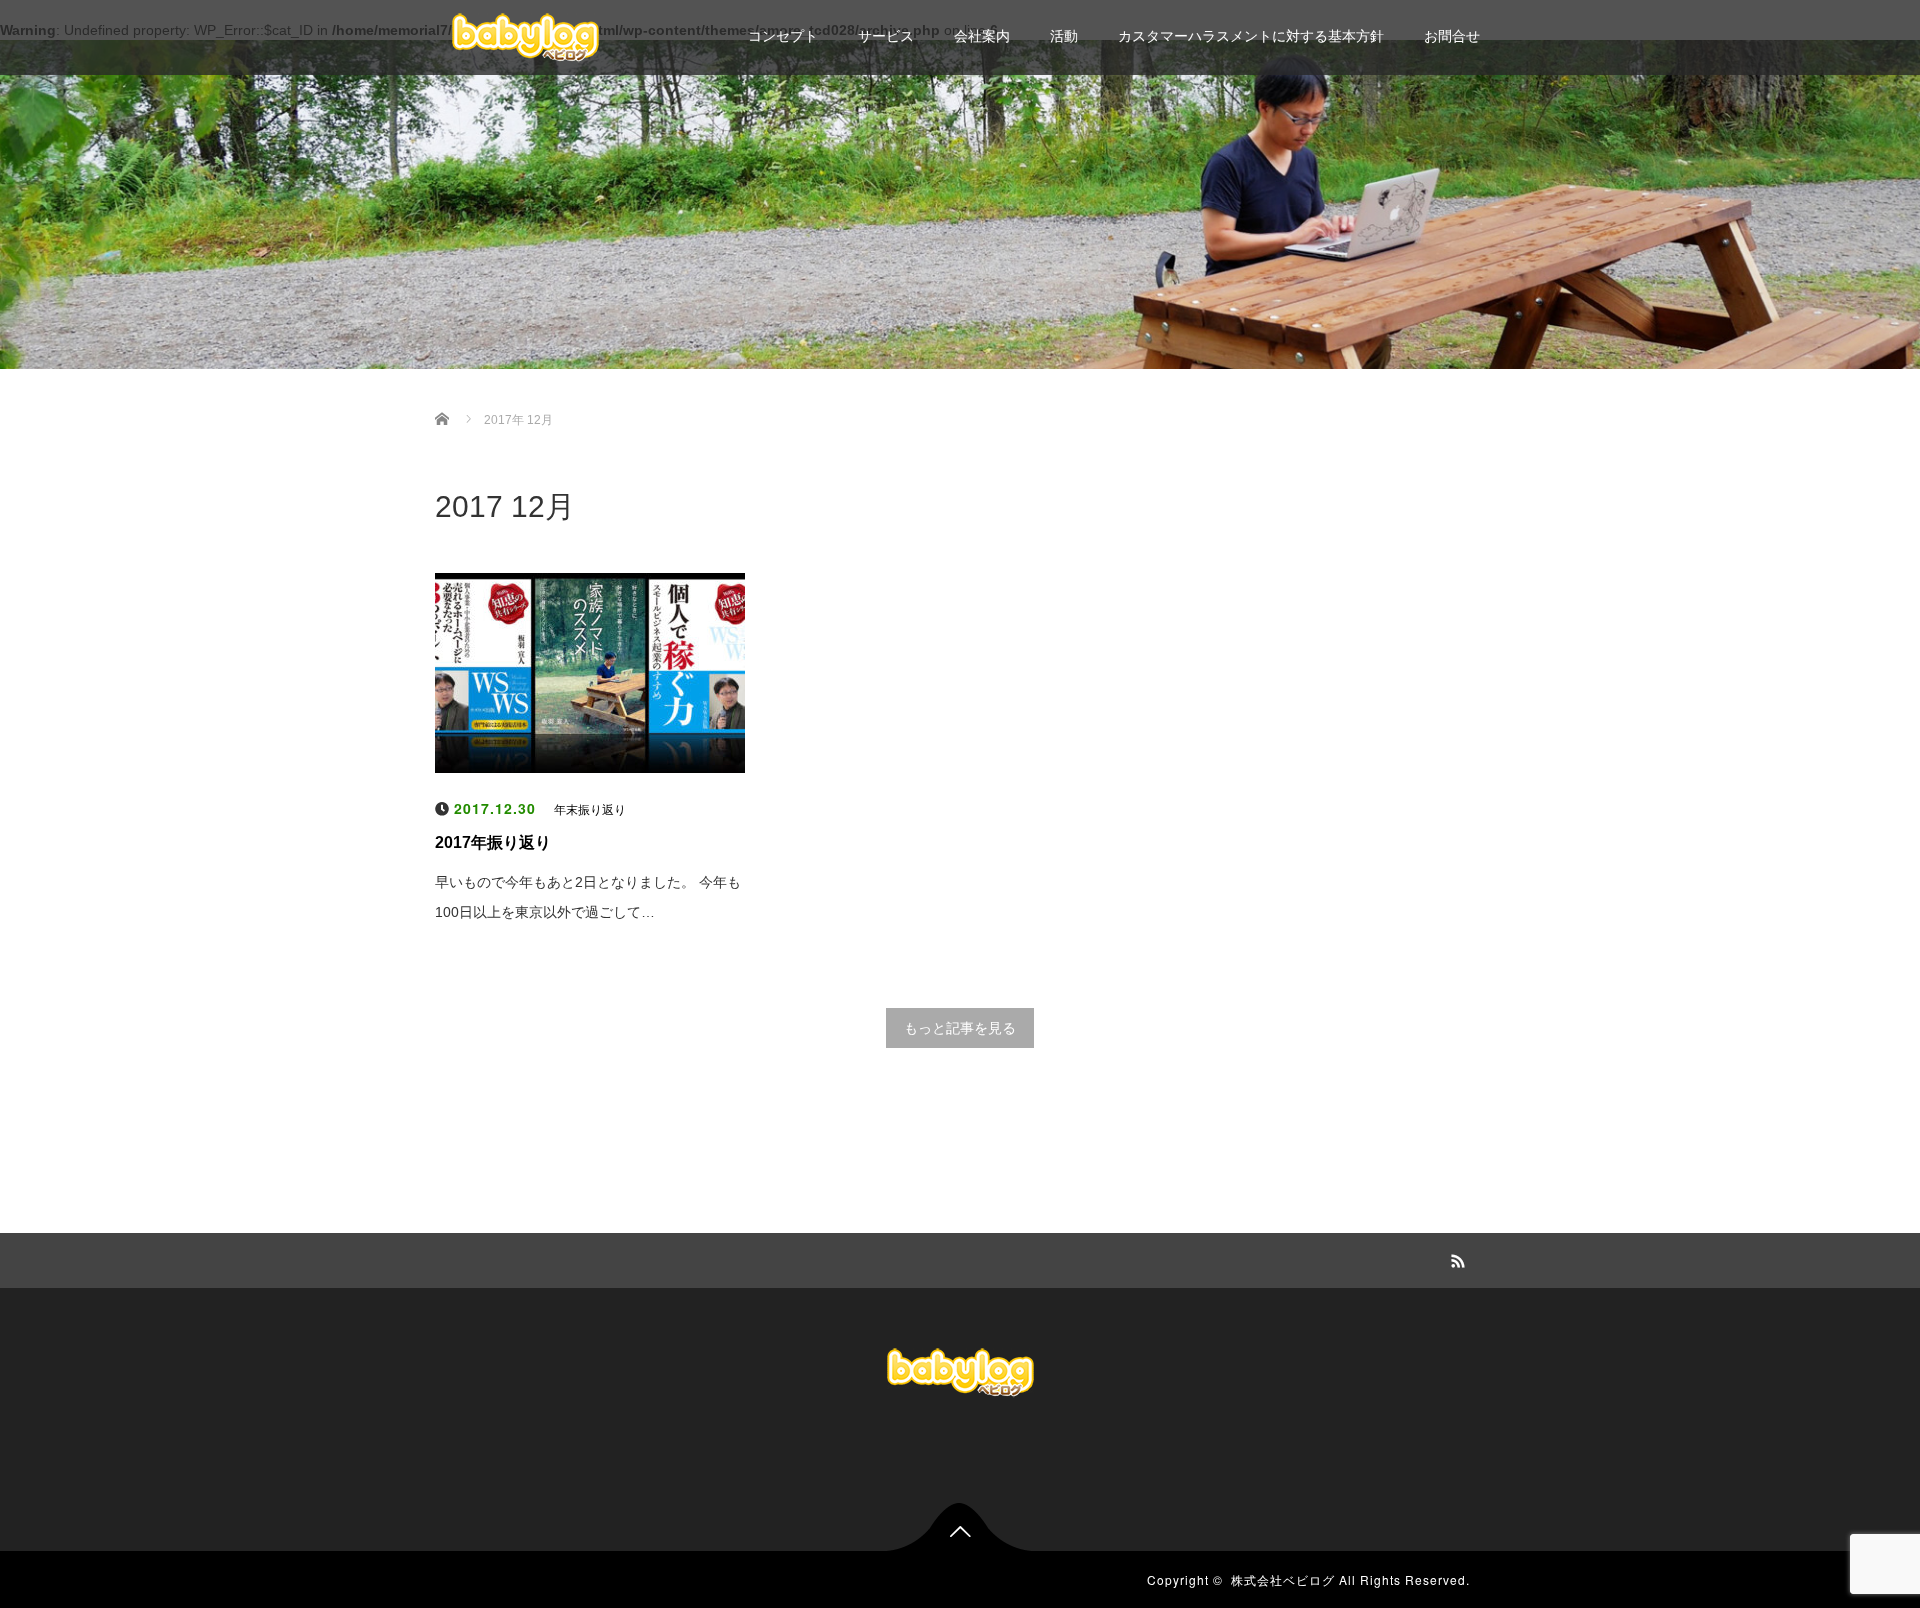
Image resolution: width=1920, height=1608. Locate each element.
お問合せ (1452, 36)
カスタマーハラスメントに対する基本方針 (1251, 36)
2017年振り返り (493, 842)
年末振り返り (590, 810)
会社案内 (982, 36)
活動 (1064, 36)
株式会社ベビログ (1283, 1579)
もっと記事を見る (960, 1028)
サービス (886, 36)
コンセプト (783, 36)
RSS (1455, 1258)
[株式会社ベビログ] (525, 35)
